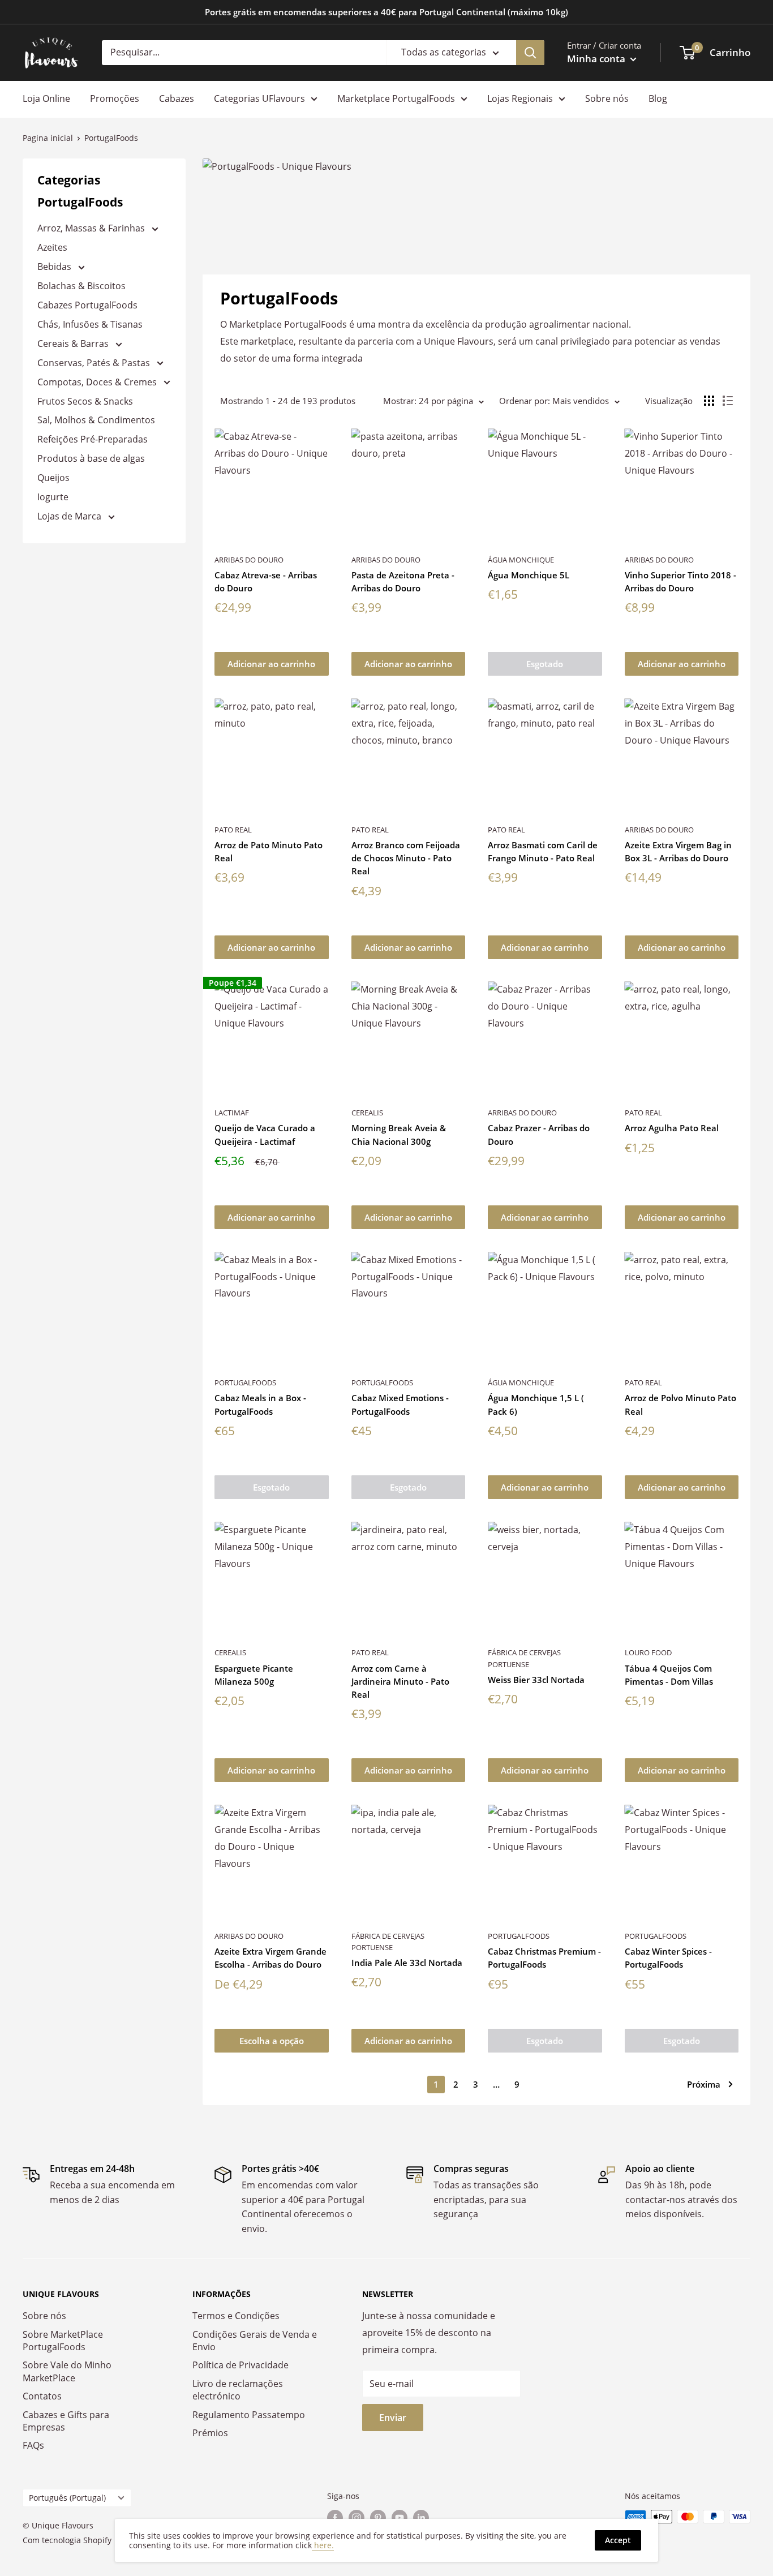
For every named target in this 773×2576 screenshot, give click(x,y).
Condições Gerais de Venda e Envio (255, 2341)
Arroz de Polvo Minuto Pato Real (680, 1404)
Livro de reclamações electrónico (238, 2390)
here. (323, 2545)
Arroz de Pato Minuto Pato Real (269, 851)
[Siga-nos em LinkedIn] (421, 2518)
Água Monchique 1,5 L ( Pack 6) (536, 1404)
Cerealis (367, 1113)
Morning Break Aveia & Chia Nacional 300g (399, 1134)
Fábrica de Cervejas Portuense (524, 1658)
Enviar (393, 2418)
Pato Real (233, 830)
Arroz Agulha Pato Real (672, 1128)
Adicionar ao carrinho (271, 664)
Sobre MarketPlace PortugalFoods (63, 2341)
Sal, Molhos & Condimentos (96, 420)
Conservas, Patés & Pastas (95, 363)
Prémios (210, 2433)
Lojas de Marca (70, 516)
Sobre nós (607, 98)
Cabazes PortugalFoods (87, 305)
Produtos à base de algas (91, 458)
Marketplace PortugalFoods (396, 98)
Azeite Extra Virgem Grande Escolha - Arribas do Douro (270, 1958)
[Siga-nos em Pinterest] (378, 2518)
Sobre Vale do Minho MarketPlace (67, 2371)
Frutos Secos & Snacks (85, 401)
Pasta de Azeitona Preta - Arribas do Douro (403, 581)
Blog (658, 98)
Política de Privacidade (241, 2365)
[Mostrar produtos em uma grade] (709, 401)
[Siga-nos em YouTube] (400, 2518)
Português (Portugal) (67, 2498)
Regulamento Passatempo (249, 2415)
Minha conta (597, 59)
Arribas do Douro (249, 560)
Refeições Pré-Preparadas (93, 439)
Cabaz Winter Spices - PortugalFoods (668, 1958)
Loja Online (46, 98)
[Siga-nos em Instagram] (357, 2518)
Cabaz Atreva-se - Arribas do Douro (266, 581)
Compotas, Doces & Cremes (98, 382)
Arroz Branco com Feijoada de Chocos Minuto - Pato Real (406, 858)
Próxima (704, 2084)
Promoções (115, 98)
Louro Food (648, 1652)
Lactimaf (232, 1113)
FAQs (33, 2445)
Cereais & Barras (74, 344)
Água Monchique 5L (529, 575)
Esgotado (545, 664)
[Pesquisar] (530, 53)
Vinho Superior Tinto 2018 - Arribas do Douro (680, 581)
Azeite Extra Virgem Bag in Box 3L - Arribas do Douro (678, 851)
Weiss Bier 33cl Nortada (536, 1680)
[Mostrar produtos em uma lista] (728, 401)
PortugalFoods (245, 1383)
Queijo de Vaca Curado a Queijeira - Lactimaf (265, 1134)
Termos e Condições (236, 2316)
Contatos (42, 2396)
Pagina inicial (48, 138)
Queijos (53, 478)
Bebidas (55, 267)
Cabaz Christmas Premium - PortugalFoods (544, 1958)
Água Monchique (521, 560)
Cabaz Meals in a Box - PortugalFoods (260, 1404)
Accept (618, 2540)
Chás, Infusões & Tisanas (90, 324)
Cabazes (177, 98)
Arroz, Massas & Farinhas (92, 228)
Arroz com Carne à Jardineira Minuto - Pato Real (400, 1682)
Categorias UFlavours (259, 98)
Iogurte (53, 497)
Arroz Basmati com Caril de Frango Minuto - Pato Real (543, 851)
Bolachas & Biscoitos (81, 286)
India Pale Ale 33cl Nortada (407, 1963)
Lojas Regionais (520, 98)
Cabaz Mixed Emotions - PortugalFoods (400, 1404)
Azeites (52, 247)
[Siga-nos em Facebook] (335, 2518)
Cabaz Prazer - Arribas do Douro (539, 1134)
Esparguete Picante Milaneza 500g (254, 1675)
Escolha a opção (272, 2041)
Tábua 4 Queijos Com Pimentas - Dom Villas (669, 1675)
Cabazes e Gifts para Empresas (66, 2421)
